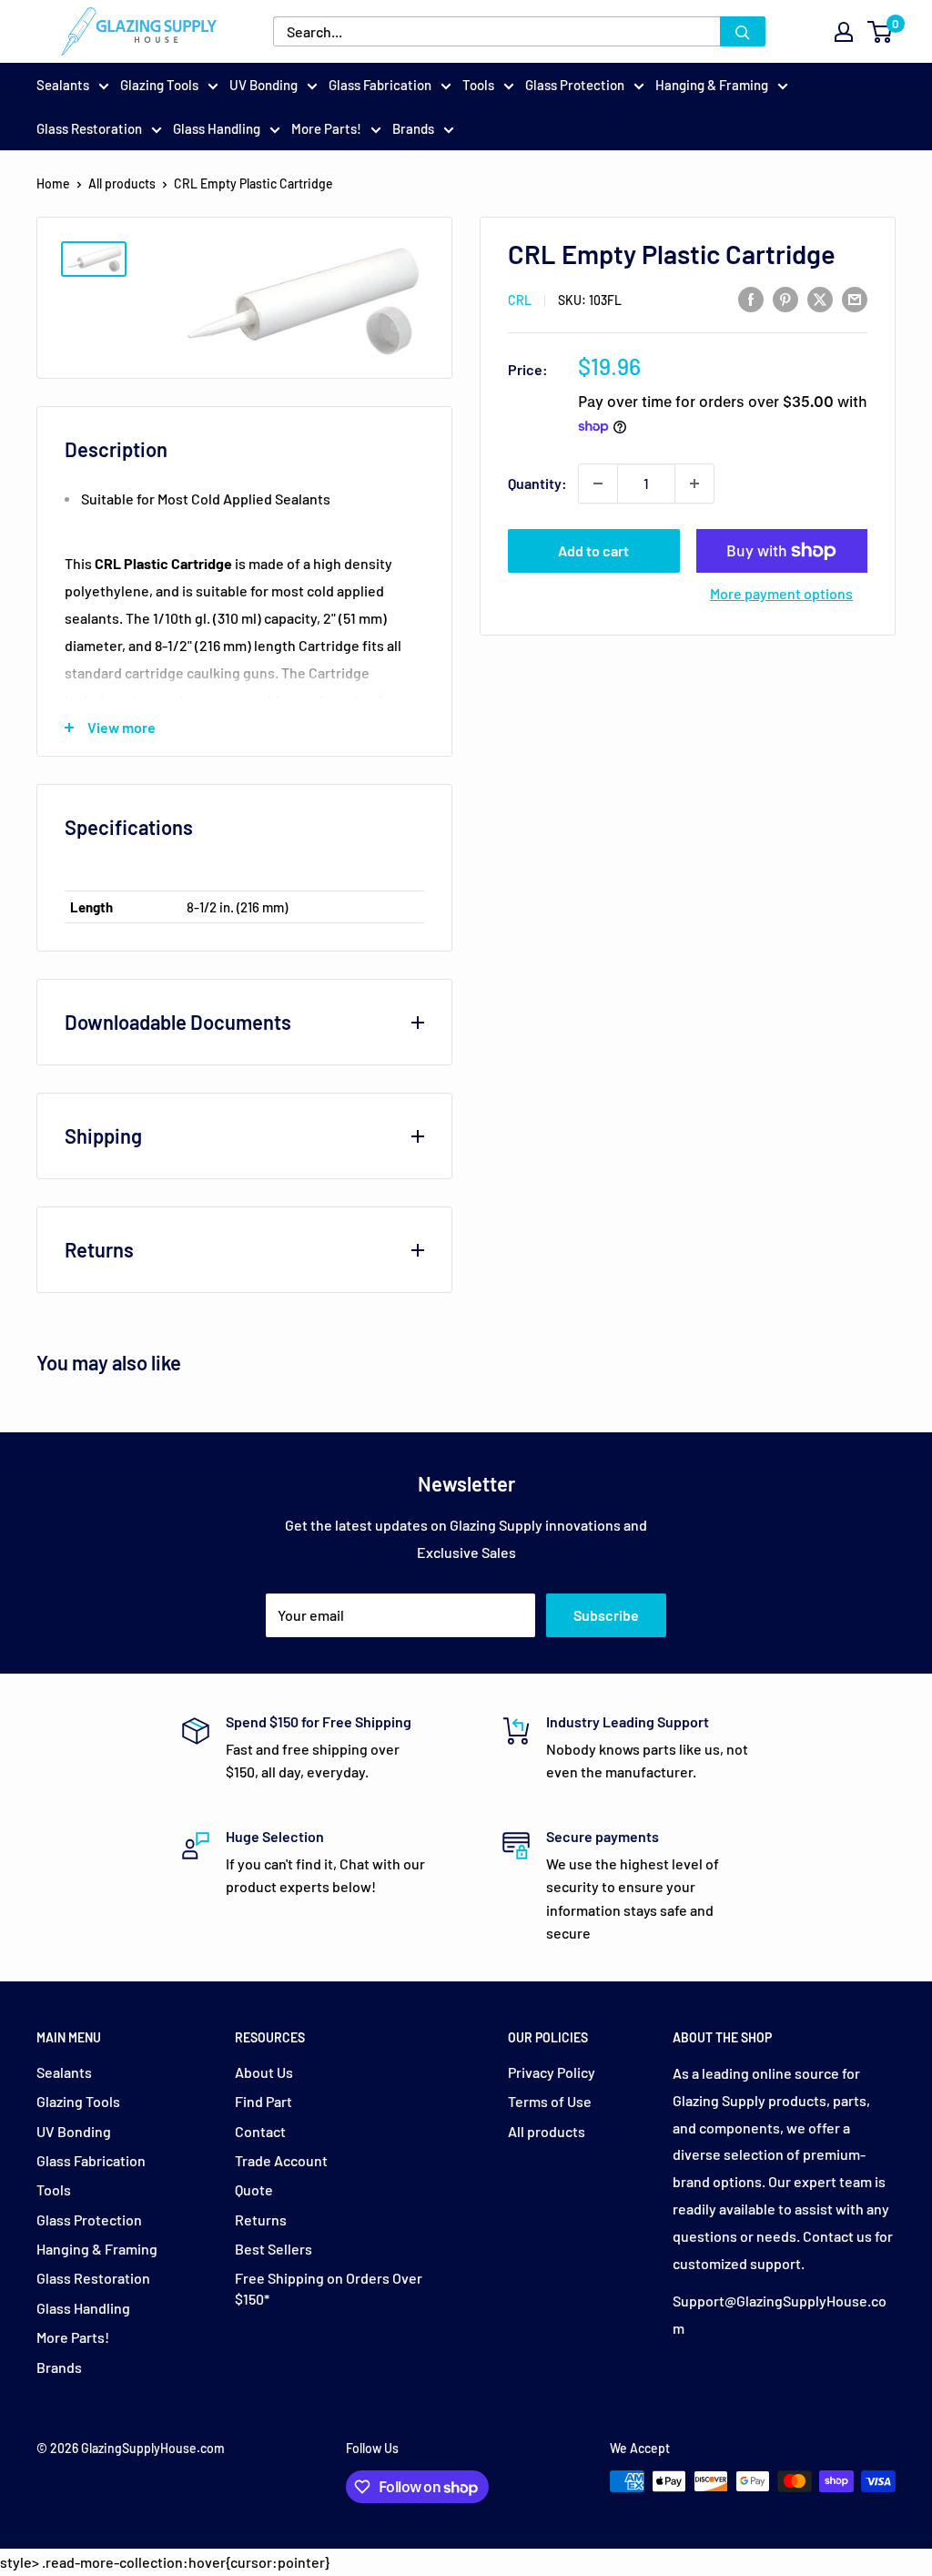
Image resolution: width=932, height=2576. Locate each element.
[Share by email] (855, 298)
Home (53, 183)
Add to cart (593, 550)
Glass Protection (575, 85)
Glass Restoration (89, 128)
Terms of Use (550, 2101)
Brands (413, 128)
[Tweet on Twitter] (820, 298)
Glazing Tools (159, 85)
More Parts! (326, 128)
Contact (260, 2131)
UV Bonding (263, 85)
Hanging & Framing (712, 85)
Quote (254, 2189)
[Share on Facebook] (751, 298)
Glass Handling (217, 128)
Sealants (63, 85)
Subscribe (606, 1615)
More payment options (781, 593)
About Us (264, 2072)
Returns (261, 2220)
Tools (478, 85)
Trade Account (281, 2160)
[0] (881, 32)
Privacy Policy (552, 2072)
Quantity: (537, 483)
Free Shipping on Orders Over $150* (329, 2288)
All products (122, 183)
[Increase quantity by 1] (694, 484)
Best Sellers (274, 2249)
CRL (520, 300)
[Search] (743, 31)
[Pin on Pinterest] (785, 298)
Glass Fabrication (380, 85)
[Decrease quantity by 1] (598, 484)
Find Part (263, 2101)
